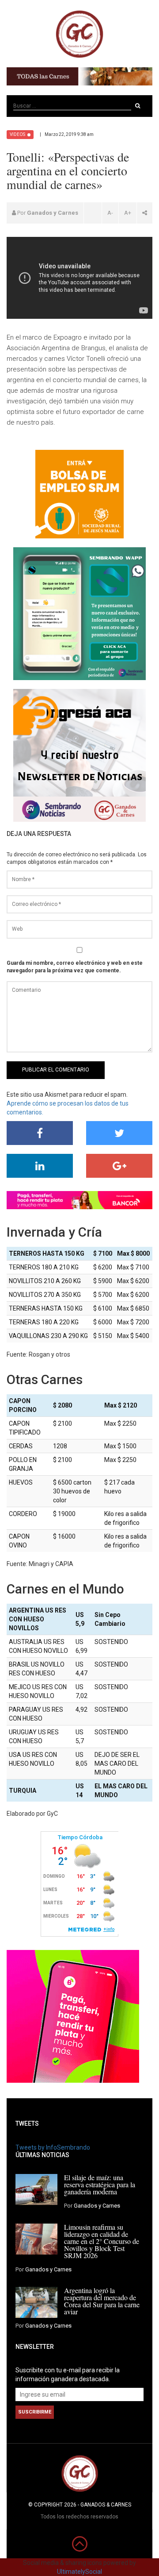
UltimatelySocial (79, 2572)
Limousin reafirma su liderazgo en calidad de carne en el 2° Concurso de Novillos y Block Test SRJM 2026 (102, 2241)
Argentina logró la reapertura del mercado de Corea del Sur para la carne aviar (102, 2301)
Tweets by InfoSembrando (53, 2147)
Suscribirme (35, 2412)
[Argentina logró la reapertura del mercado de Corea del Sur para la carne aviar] (36, 2302)
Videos (17, 134)
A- (110, 213)
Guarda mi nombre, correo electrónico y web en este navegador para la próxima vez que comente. (75, 967)
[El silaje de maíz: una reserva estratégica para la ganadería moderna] (36, 2189)
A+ (128, 213)
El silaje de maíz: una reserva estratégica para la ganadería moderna (100, 2184)
